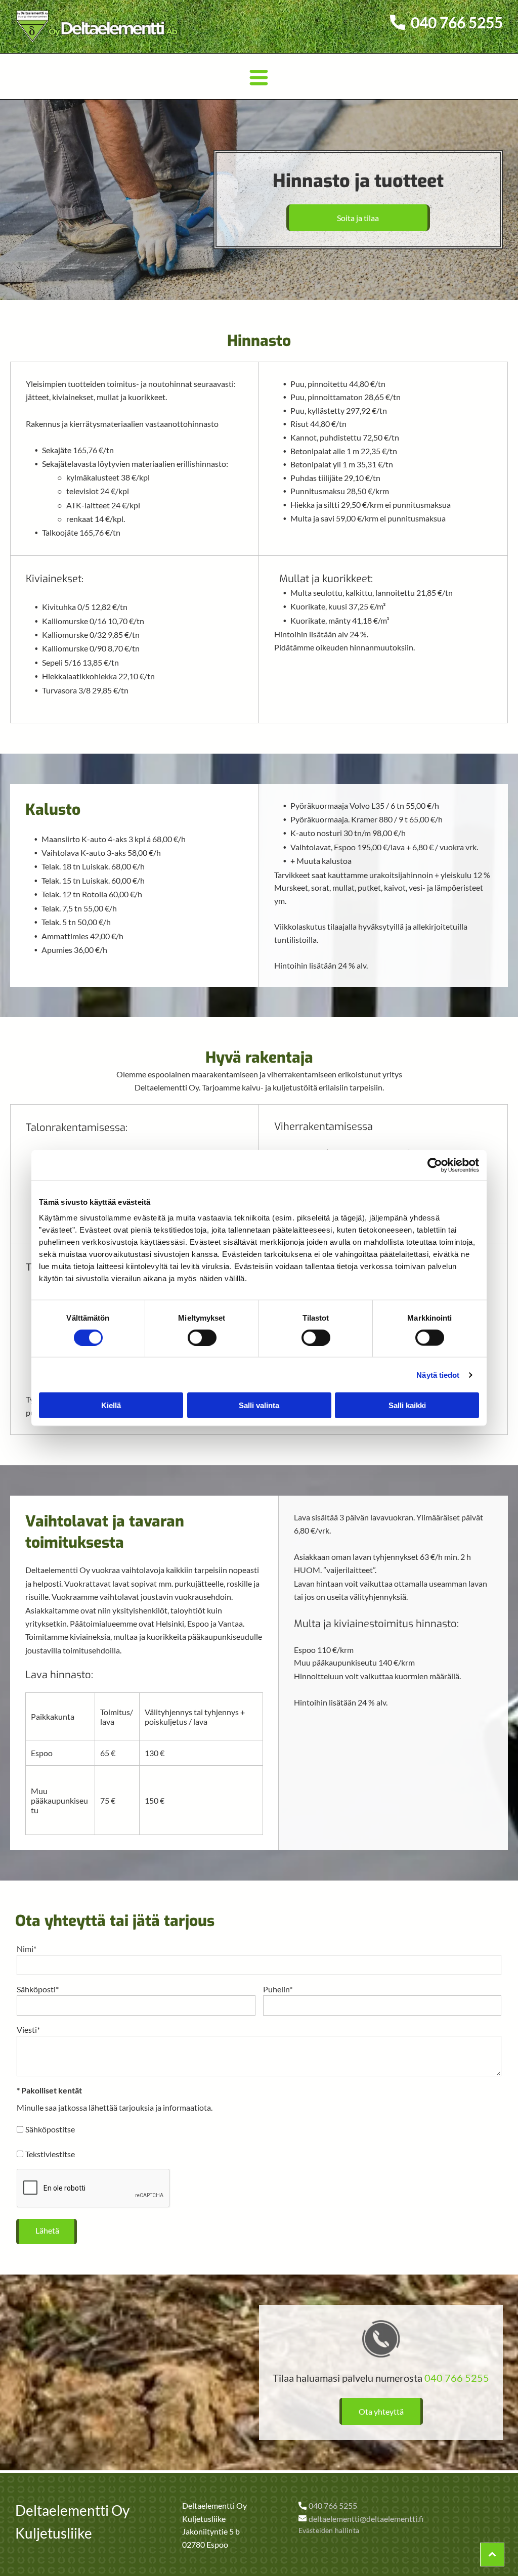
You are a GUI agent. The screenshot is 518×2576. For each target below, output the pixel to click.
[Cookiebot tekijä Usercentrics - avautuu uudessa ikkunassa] (435, 1165)
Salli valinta (259, 1405)
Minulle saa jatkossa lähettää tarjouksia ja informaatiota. (115, 2107)
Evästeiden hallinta (329, 2530)
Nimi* (27, 1949)
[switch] (202, 1337)
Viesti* (28, 2029)
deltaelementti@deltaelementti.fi (366, 2519)
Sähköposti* (38, 1989)
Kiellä (111, 1405)
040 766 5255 (457, 2378)
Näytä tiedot (438, 1374)
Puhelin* (278, 1989)
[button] (259, 76)
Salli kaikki (407, 1405)
